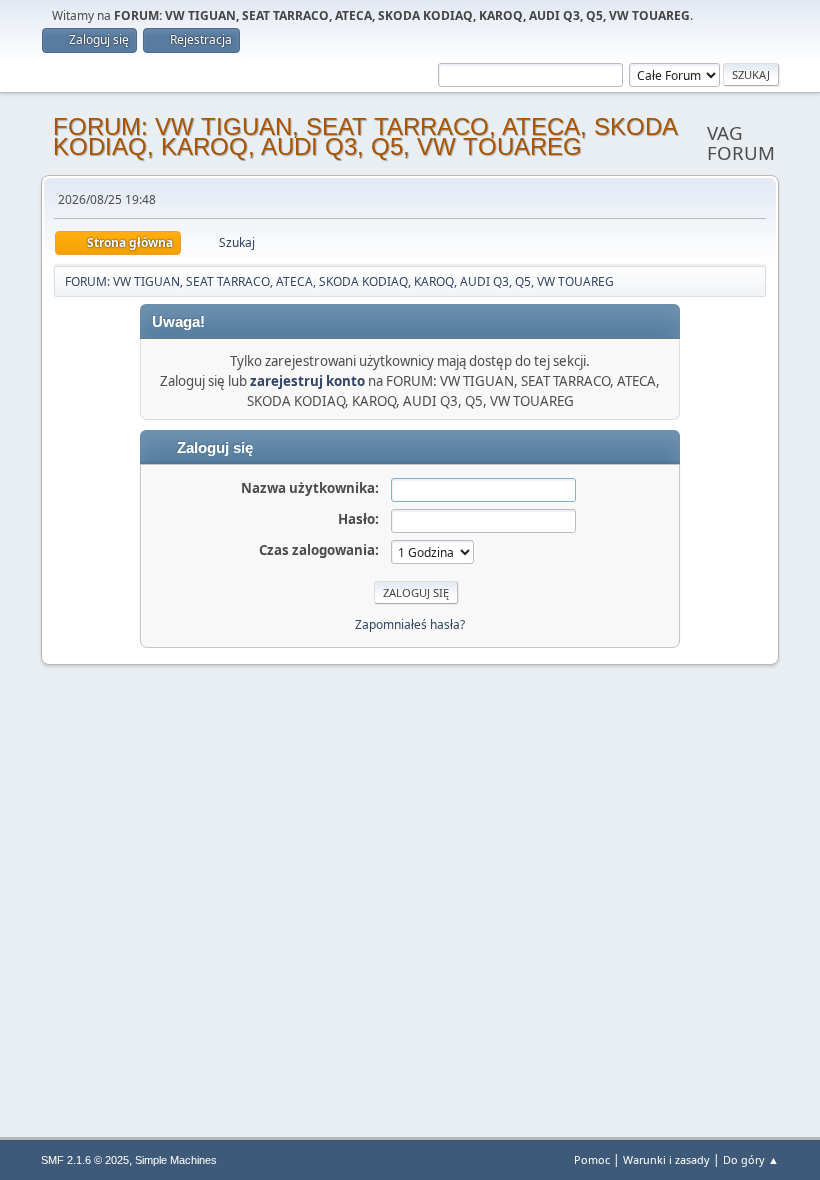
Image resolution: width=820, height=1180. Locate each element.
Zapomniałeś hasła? (410, 624)
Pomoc (592, 1159)
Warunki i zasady (666, 1159)
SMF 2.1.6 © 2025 (85, 1160)
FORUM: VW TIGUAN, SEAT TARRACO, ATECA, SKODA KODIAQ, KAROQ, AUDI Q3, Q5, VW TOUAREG (365, 136)
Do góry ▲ (751, 1159)
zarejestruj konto (307, 381)
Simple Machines (176, 1160)
